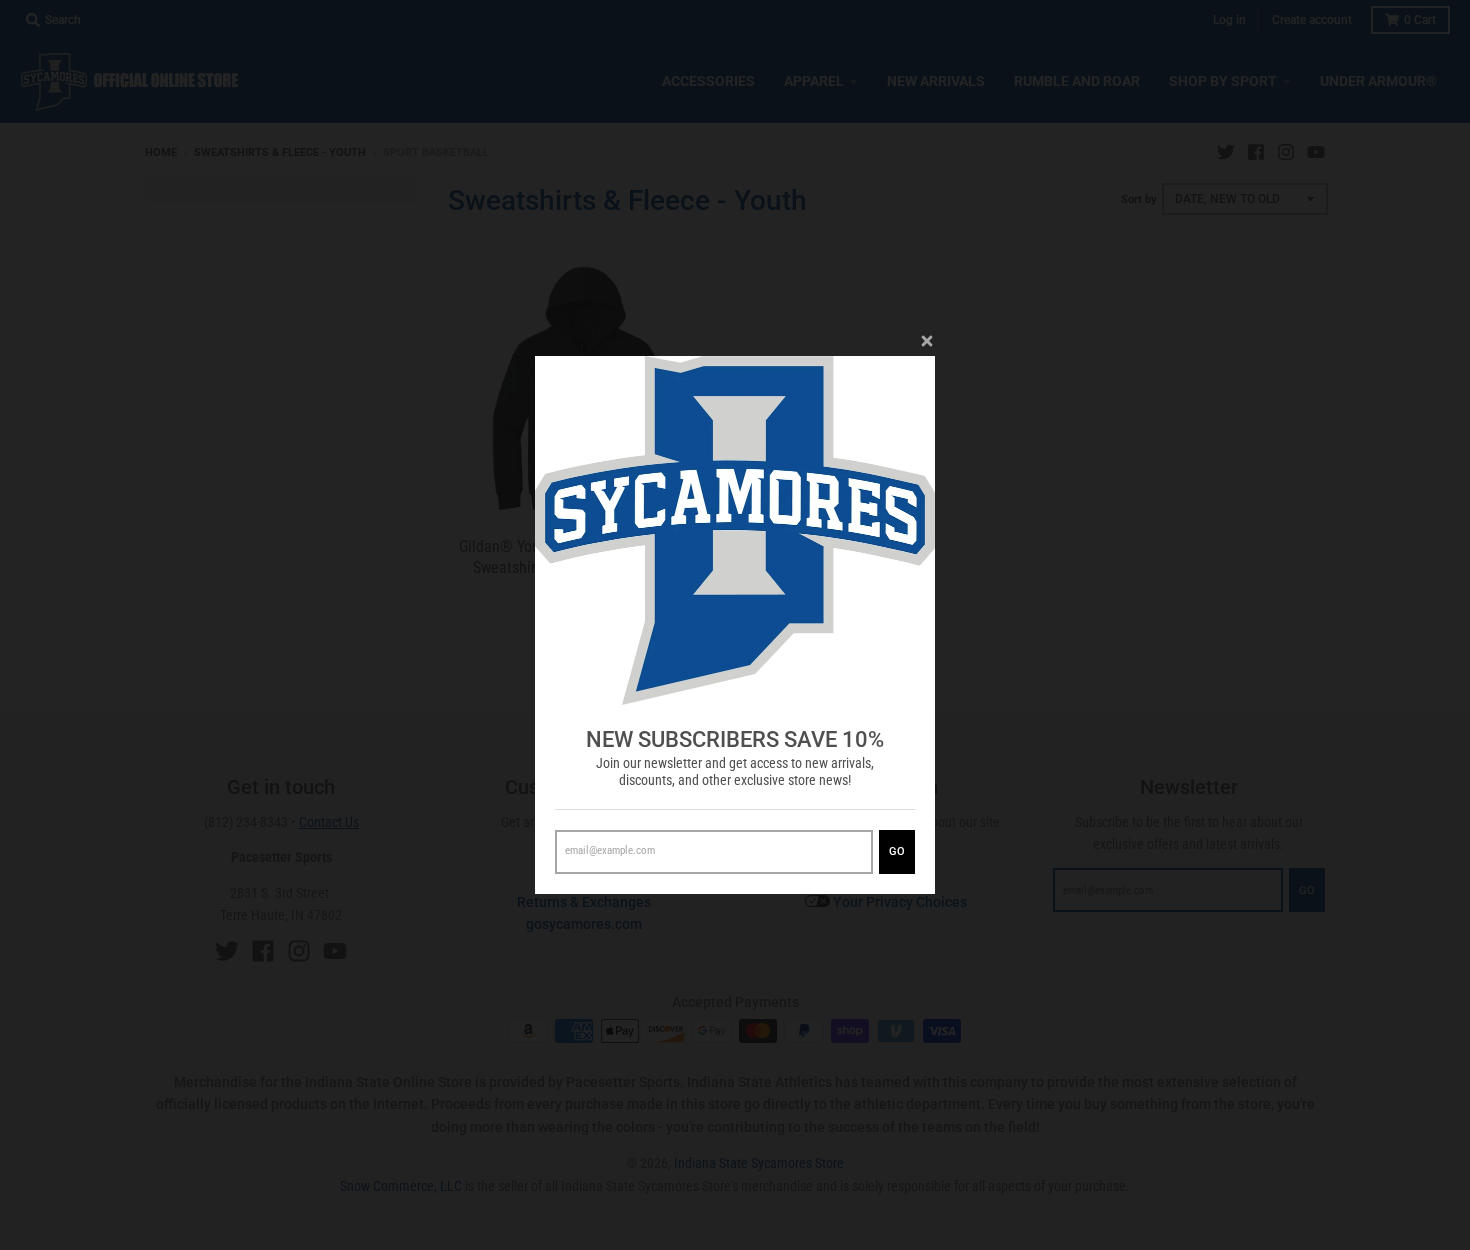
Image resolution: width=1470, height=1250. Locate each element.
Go (897, 851)
